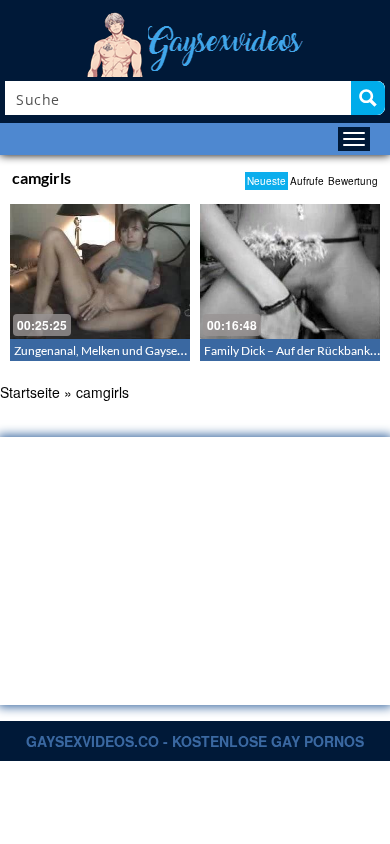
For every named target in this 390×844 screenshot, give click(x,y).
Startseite (30, 392)
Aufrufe (307, 181)
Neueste (266, 181)
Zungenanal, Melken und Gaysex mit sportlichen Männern (164, 350)
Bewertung (353, 181)
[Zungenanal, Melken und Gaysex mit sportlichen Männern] (100, 271)
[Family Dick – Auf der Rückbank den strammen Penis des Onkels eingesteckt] (290, 271)
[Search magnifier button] (368, 98)
